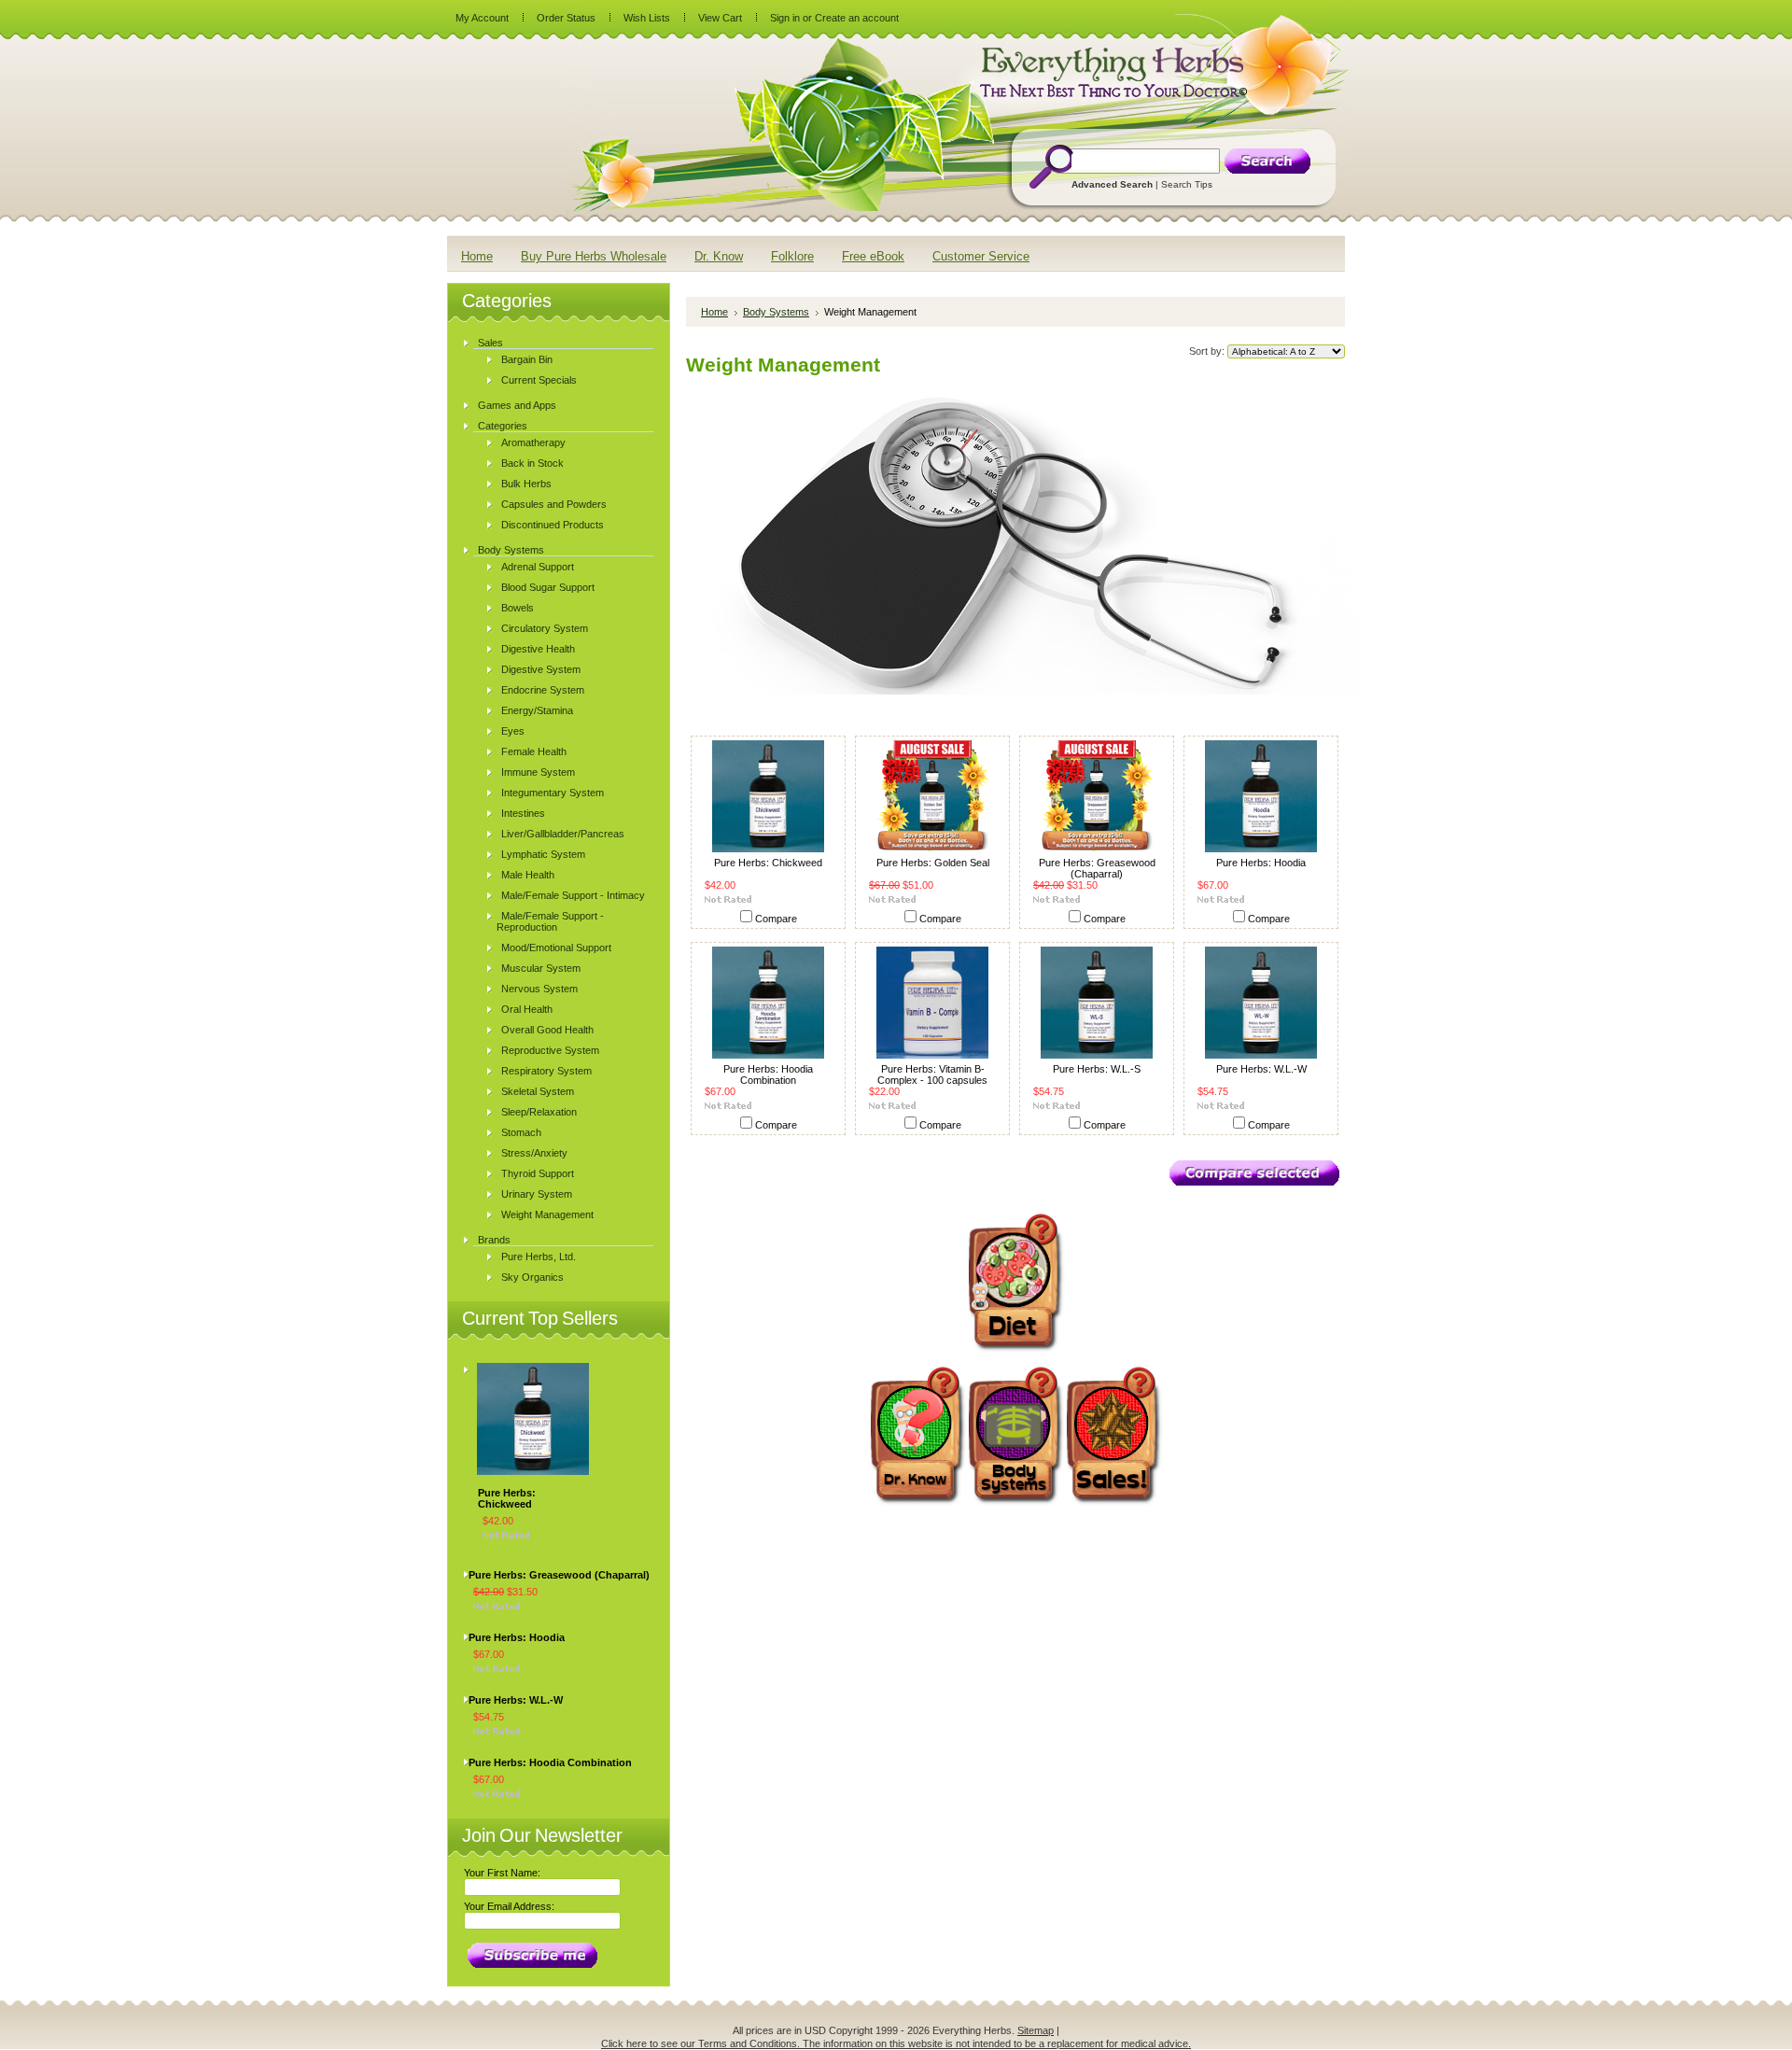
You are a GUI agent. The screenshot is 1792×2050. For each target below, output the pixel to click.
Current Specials (539, 380)
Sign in (785, 18)
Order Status (566, 18)
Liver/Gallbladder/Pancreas (563, 834)
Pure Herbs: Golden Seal (933, 863)
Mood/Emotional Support (556, 948)
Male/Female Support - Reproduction (550, 921)
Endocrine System (543, 690)
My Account (482, 18)
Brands (494, 1240)
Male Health (528, 875)
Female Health (534, 751)
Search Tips (1187, 184)
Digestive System (541, 669)
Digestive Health (538, 649)
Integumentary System (553, 793)
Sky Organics (532, 1277)
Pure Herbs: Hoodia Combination (550, 1762)
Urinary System (537, 1194)
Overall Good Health (547, 1030)
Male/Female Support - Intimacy (573, 895)
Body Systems (511, 550)
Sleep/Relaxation (539, 1112)
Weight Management (547, 1215)
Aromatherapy (533, 442)
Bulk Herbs (526, 484)
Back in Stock (532, 463)
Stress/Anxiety (534, 1153)
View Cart (720, 18)
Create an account (857, 18)
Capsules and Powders (554, 504)
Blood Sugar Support (548, 587)
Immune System (538, 772)
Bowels (518, 608)
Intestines (523, 813)
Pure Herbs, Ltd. (539, 1257)
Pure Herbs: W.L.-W (516, 1700)
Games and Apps (517, 405)
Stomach (521, 1132)
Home (714, 312)
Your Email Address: (509, 1906)
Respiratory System (546, 1071)
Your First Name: (502, 1873)
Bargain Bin (527, 359)
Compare (776, 919)
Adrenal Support (538, 567)
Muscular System (541, 968)
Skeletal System (538, 1091)
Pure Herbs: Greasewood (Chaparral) (559, 1575)
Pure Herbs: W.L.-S (1097, 1069)
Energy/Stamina (537, 710)
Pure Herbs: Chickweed (507, 1498)
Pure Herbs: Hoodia (517, 1637)
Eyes (513, 731)
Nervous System (539, 989)
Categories (503, 426)
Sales (490, 343)
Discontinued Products (553, 525)
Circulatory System (545, 628)
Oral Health (527, 1009)
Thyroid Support (538, 1173)
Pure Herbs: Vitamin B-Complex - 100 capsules (932, 1074)
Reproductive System (550, 1050)
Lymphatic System (543, 854)
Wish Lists (647, 18)
